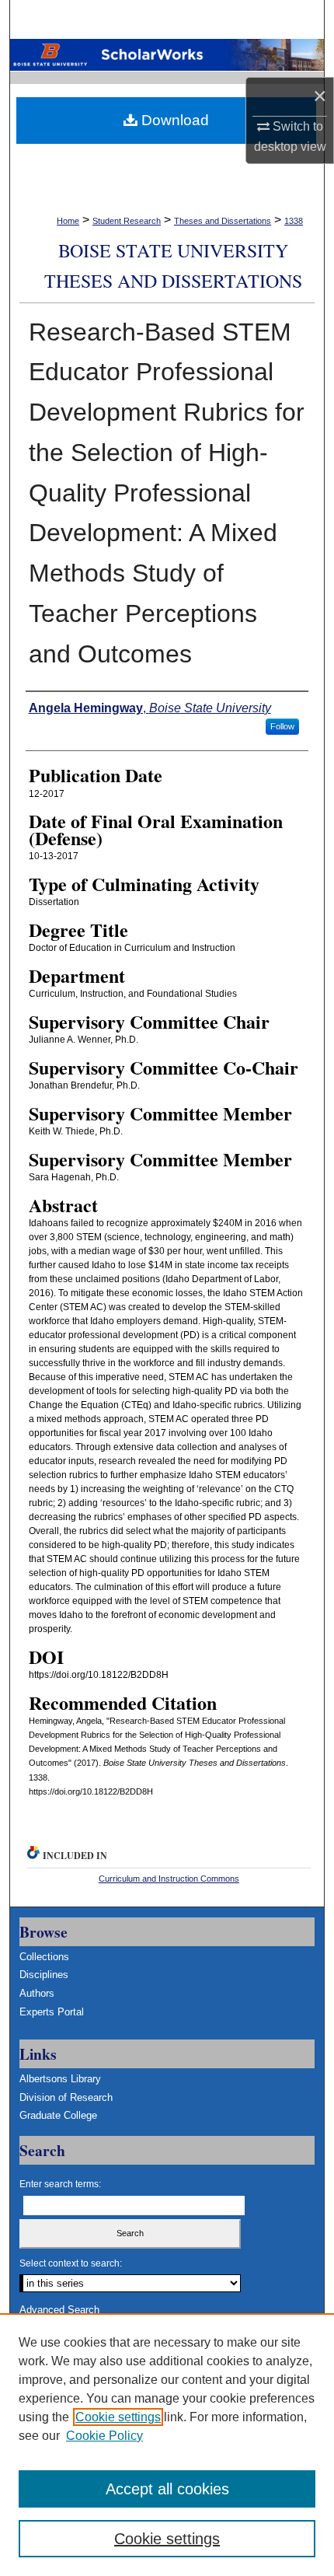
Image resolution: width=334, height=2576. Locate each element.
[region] (167, 2445)
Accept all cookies (167, 2489)
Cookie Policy (104, 2436)
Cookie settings (118, 2417)
